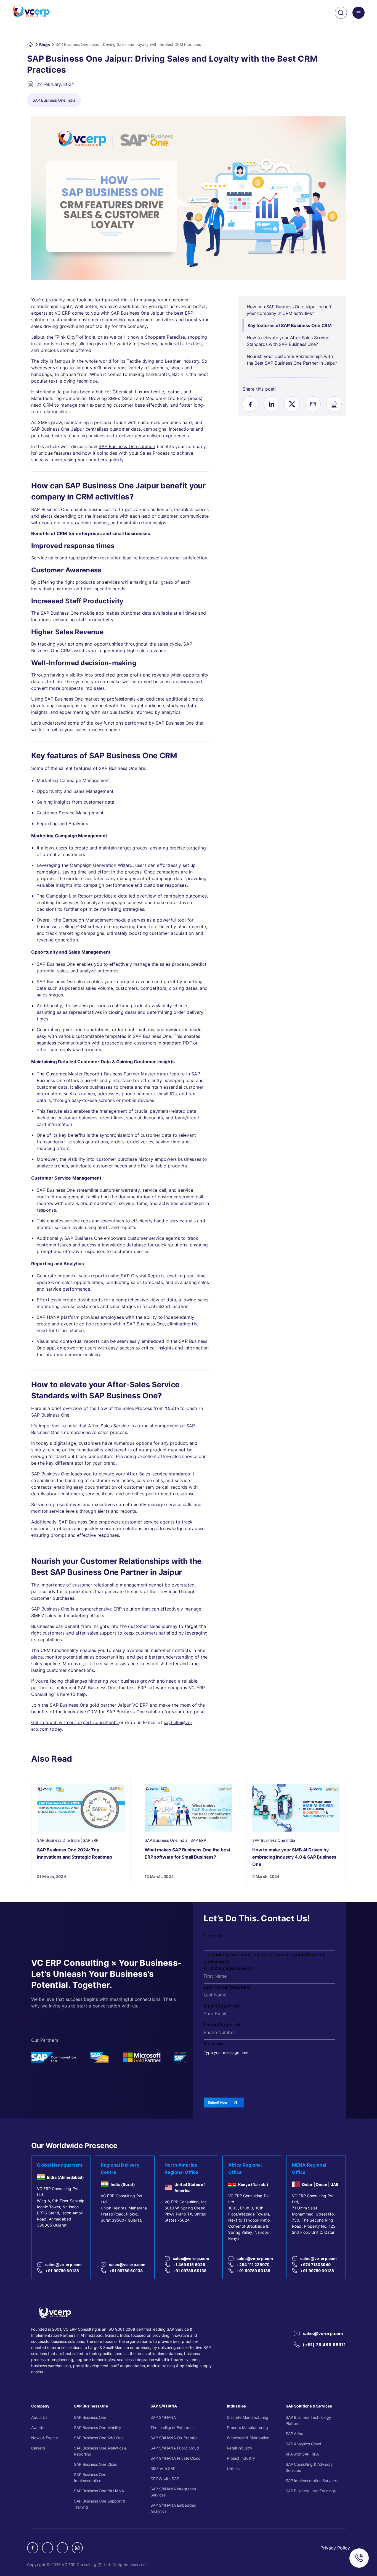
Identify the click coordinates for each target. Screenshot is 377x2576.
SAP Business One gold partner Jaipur (90, 1705)
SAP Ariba (294, 2434)
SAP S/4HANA (163, 2417)
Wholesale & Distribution (248, 2438)
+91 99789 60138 (62, 2270)
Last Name (228, 1987)
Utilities (233, 2468)
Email (222, 2006)
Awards (38, 2428)
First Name (228, 1968)
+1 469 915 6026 (189, 2264)
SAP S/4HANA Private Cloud (176, 2458)
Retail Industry (240, 2448)
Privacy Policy (335, 2548)
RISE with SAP (163, 2468)
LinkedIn (213, 1935)
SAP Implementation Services (312, 2481)
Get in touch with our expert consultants (75, 1722)
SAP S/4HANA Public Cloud (175, 2448)
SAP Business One (90, 2417)
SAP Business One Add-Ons (99, 2438)
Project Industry (241, 2458)
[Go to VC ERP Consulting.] (30, 44)
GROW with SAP (165, 2479)
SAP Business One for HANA (99, 2491)
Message (214, 2043)
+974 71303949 (315, 2264)
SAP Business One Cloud (96, 2464)
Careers (38, 2448)
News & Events (44, 2438)
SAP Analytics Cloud (303, 2444)
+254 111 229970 (253, 2264)
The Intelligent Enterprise (172, 2428)
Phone (223, 2024)
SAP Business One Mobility (98, 2428)
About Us (39, 2417)
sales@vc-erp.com (63, 2264)
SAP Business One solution (127, 446)
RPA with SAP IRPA (302, 2454)
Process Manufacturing (247, 2428)
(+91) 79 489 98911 (324, 2344)
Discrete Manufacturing (248, 2417)
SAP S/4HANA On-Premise (174, 2438)
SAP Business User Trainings (311, 2491)
